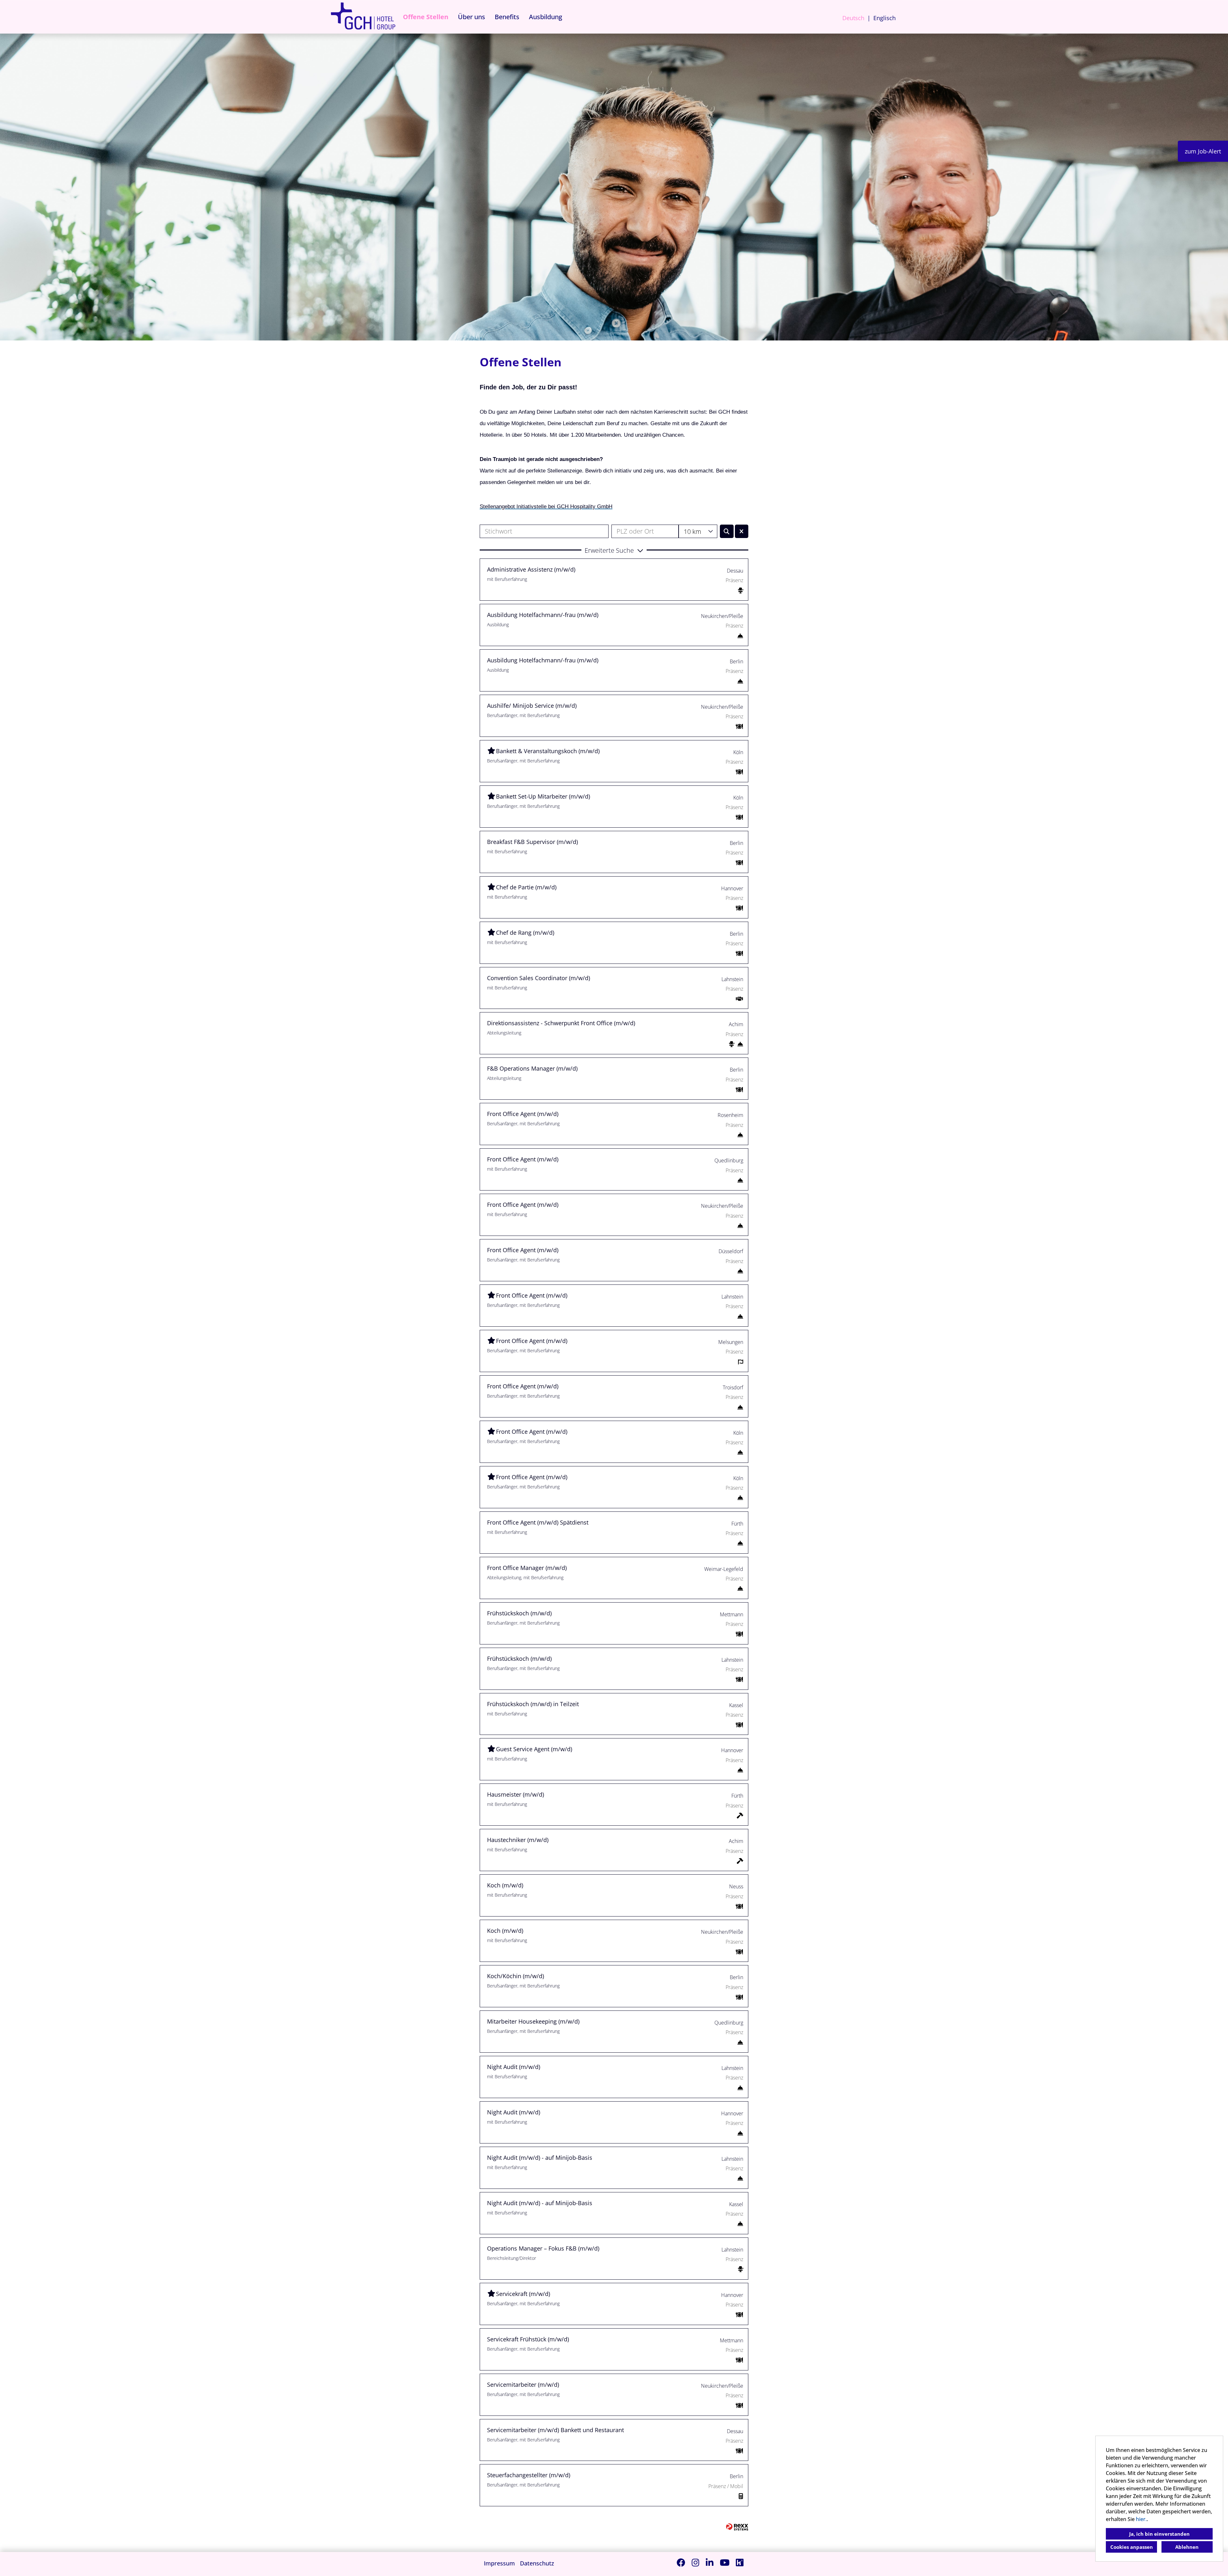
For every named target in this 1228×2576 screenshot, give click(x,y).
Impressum (499, 2563)
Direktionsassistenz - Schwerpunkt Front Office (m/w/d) (561, 1023)
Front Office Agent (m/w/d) (523, 1114)
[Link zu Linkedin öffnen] (710, 2562)
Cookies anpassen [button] (1132, 2547)
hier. (1141, 2519)
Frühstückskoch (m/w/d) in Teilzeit (533, 1704)
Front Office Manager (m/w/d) (527, 1568)
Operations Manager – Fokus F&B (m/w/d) (543, 2248)
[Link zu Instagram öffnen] (696, 2562)
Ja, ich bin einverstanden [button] (1159, 2534)
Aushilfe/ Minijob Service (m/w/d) (532, 706)
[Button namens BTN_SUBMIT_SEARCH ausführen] (727, 531)
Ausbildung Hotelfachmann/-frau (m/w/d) (543, 615)
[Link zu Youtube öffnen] (725, 2562)
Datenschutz (537, 2563)
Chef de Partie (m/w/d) (526, 887)
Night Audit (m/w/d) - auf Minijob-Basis (540, 2158)
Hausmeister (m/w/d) (516, 1794)
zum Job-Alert (1203, 151)
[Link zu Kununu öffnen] (740, 2562)
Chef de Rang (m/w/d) (525, 933)
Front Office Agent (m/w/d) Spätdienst (538, 1522)
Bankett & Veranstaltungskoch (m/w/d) (548, 751)
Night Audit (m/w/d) (514, 2067)
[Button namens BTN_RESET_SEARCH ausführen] (742, 531)
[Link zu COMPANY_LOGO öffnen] (363, 17)
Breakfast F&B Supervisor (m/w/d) (532, 842)
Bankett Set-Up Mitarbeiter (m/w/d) (543, 796)
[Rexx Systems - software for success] (737, 2527)
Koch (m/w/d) (505, 1885)
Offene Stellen (426, 17)
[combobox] (698, 531)
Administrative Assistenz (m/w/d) (531, 569)
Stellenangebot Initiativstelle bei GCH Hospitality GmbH (546, 506)
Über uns (472, 17)
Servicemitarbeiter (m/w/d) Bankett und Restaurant (555, 2430)
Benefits (507, 17)
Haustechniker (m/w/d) (518, 1840)
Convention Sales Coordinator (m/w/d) (539, 978)
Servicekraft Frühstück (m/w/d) (528, 2339)
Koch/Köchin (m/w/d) (516, 1976)
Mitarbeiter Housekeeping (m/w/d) (533, 2021)
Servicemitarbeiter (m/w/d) (523, 2385)
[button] (614, 550)
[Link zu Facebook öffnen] (681, 2562)
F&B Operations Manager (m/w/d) (532, 1068)
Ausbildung (546, 17)
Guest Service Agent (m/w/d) (534, 1749)
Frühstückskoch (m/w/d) (519, 1613)
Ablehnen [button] (1187, 2547)
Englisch (885, 18)
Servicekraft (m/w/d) (523, 2294)
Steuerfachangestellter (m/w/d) (529, 2475)
